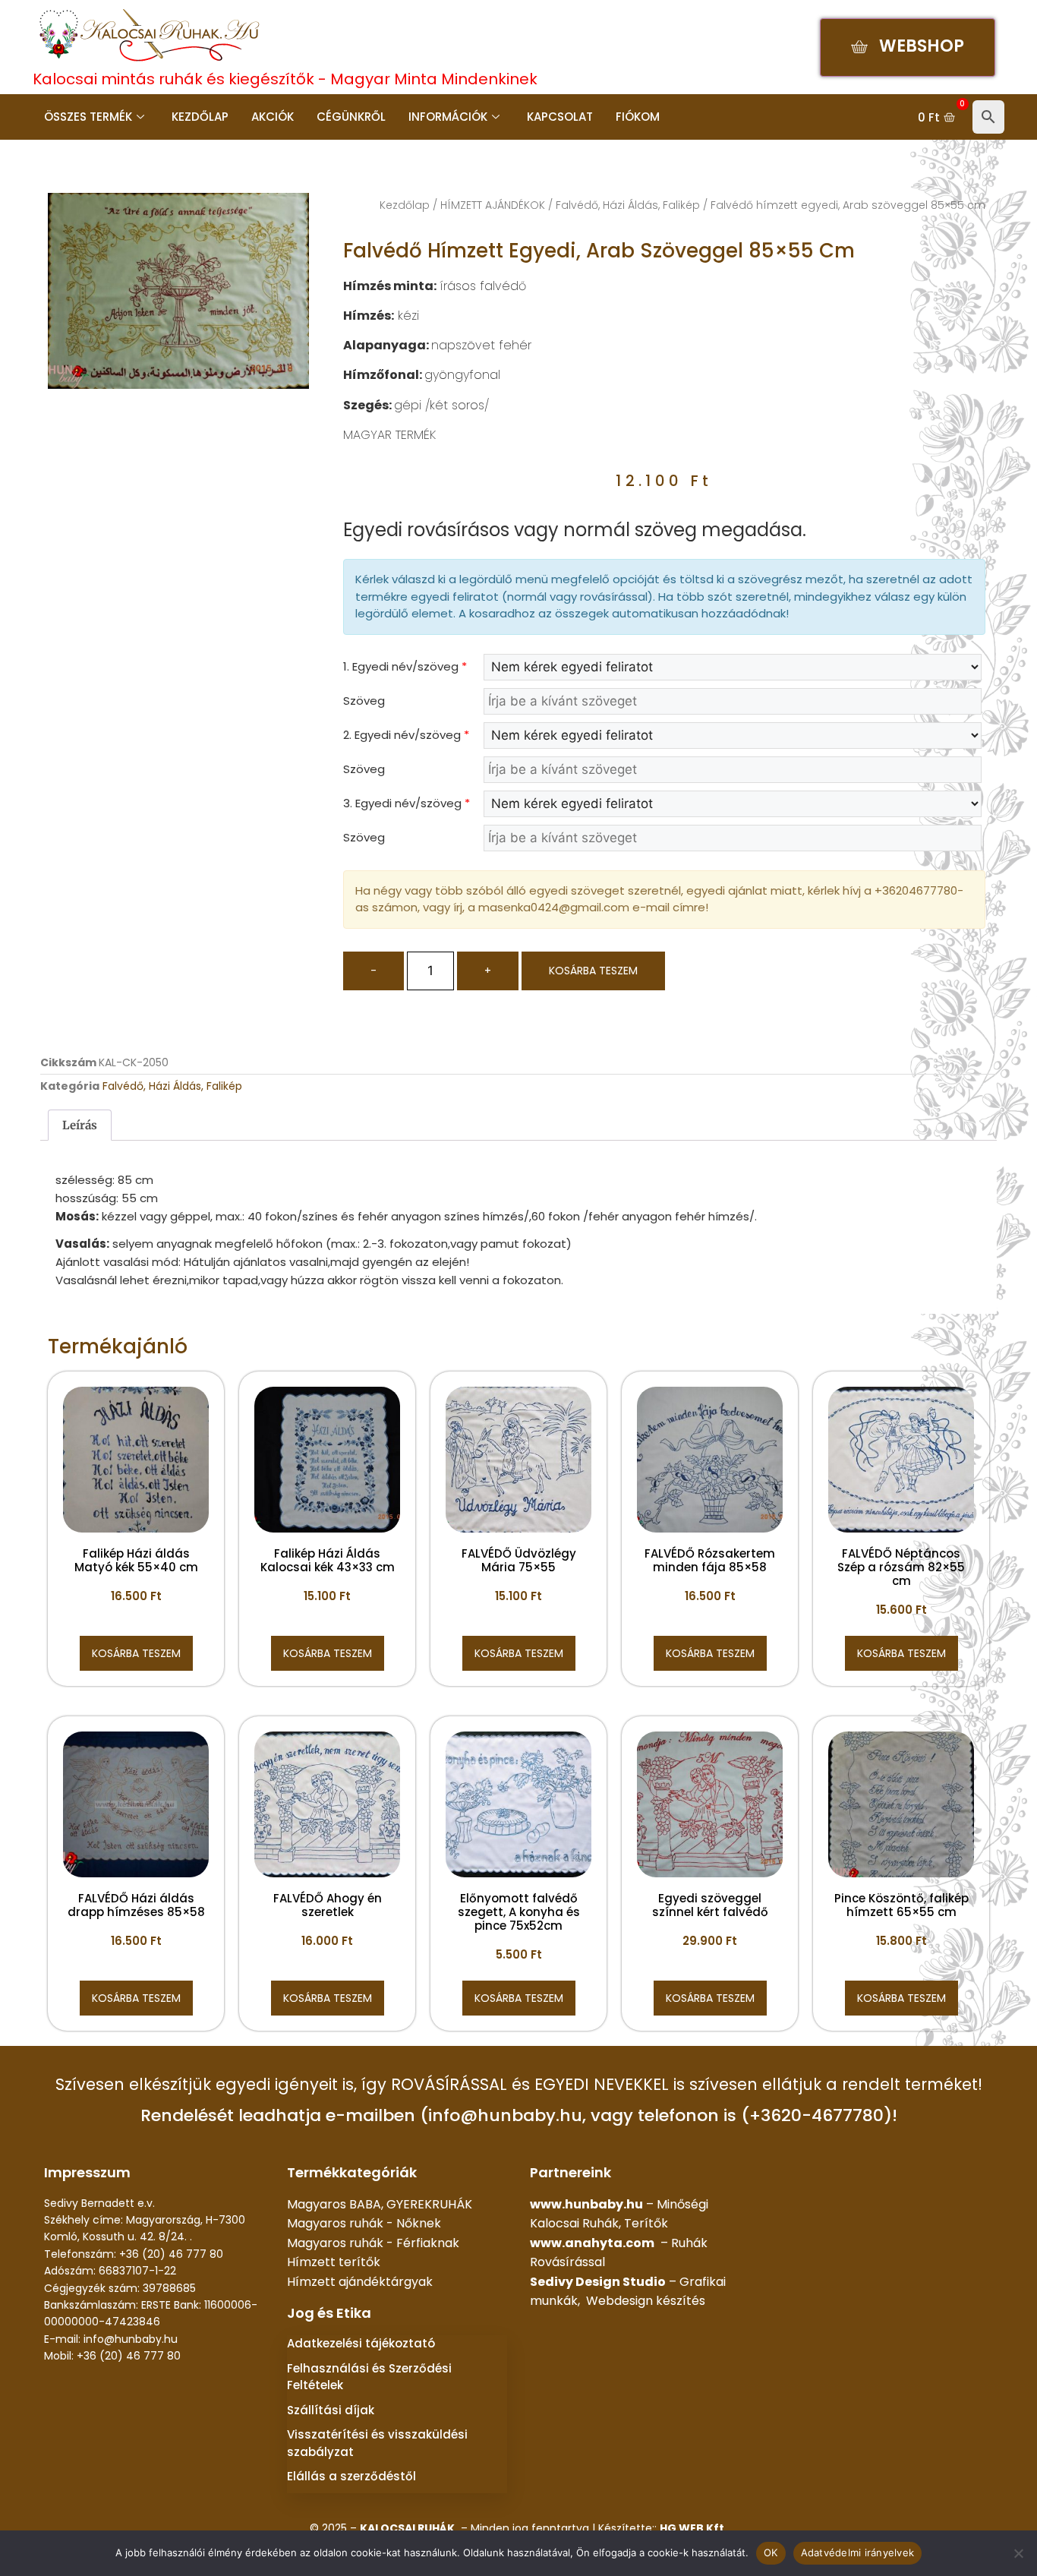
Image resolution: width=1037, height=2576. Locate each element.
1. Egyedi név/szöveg (405, 666)
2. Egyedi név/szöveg (406, 735)
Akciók (273, 117)
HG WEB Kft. (693, 2528)
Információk (448, 117)
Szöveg (364, 701)
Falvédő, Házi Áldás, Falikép (628, 205)
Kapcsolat (560, 117)
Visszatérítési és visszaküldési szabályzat (377, 2443)
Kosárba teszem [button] (136, 1653)
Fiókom (638, 117)
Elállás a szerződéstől (351, 2476)
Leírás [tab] (80, 1125)
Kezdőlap (200, 117)
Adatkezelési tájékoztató (361, 2343)
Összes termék (88, 117)
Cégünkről (351, 117)
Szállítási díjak (331, 2410)
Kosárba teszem (593, 971)
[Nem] (1018, 2553)
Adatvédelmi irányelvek (858, 2552)
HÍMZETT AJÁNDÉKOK (493, 205)
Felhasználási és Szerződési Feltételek (369, 2377)
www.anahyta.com (592, 2243)
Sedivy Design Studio (598, 2282)
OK (771, 2552)
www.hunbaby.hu (586, 2204)
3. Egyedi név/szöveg (407, 803)
